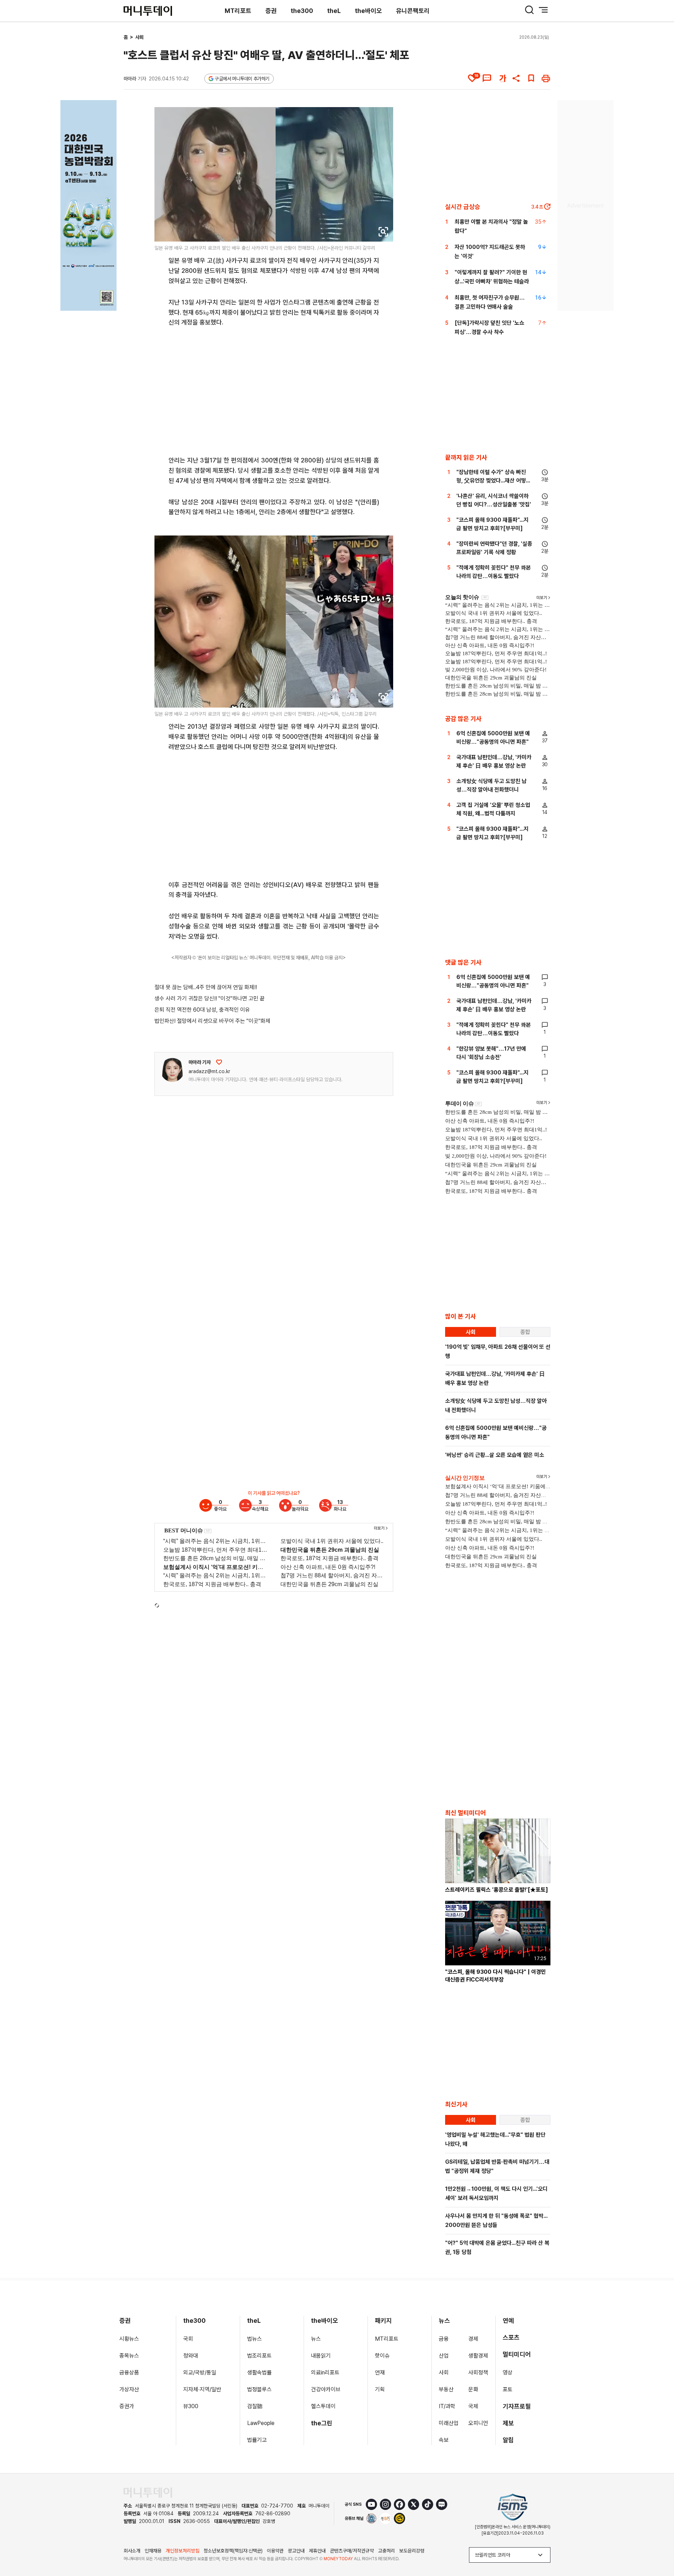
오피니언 (478, 2423)
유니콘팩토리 (413, 11)
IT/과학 (447, 2406)
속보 (444, 2440)
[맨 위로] (659, 2547)
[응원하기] (219, 1062)
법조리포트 (259, 2356)
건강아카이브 (326, 2389)
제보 (508, 2423)
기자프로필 (517, 2406)
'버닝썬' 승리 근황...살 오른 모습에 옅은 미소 (495, 1455)
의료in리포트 (325, 2373)
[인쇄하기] (546, 78)
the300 (302, 11)
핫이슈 (382, 2356)
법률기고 (257, 2440)
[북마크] (531, 78)
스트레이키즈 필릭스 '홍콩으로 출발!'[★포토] (497, 1890)
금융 (444, 2339)
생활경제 (478, 2356)
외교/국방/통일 (200, 2373)
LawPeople (261, 2423)
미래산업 (449, 2423)
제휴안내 (317, 2551)
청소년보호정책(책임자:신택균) (233, 2551)
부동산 (446, 2389)
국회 (188, 2339)
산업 (444, 2356)
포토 (508, 2389)
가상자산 (129, 2389)
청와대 (191, 2356)
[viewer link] (383, 232)
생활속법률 (259, 2373)
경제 (473, 2339)
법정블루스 (259, 2389)
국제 (473, 2406)
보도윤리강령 (412, 2551)
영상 (508, 2373)
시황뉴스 (129, 2339)
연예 (508, 2321)
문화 (473, 2389)
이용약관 (275, 2551)
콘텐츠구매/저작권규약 (352, 2551)
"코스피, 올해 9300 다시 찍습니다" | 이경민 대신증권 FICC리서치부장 (495, 1976)
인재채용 (153, 2551)
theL (334, 11)
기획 (380, 2389)
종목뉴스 (129, 2356)
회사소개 (132, 2551)
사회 (139, 37)
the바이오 (368, 11)
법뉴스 (255, 2339)
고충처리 (386, 2551)
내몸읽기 (321, 2356)
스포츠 (511, 2337)
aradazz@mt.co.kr (209, 1071)
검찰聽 (255, 2406)
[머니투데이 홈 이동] (148, 2493)
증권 (271, 11)
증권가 (127, 2406)
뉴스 (316, 2339)
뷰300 (191, 2406)
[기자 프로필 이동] (172, 1070)
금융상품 (129, 2373)
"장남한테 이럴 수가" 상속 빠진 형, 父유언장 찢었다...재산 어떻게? (491, 481)
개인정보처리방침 (183, 2551)
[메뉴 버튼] (543, 10)
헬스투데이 (323, 2406)
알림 (508, 2440)
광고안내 (296, 2551)
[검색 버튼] (529, 10)
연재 (380, 2373)
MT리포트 (238, 11)
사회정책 (478, 2373)
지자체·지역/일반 (202, 2389)
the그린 (322, 2423)
